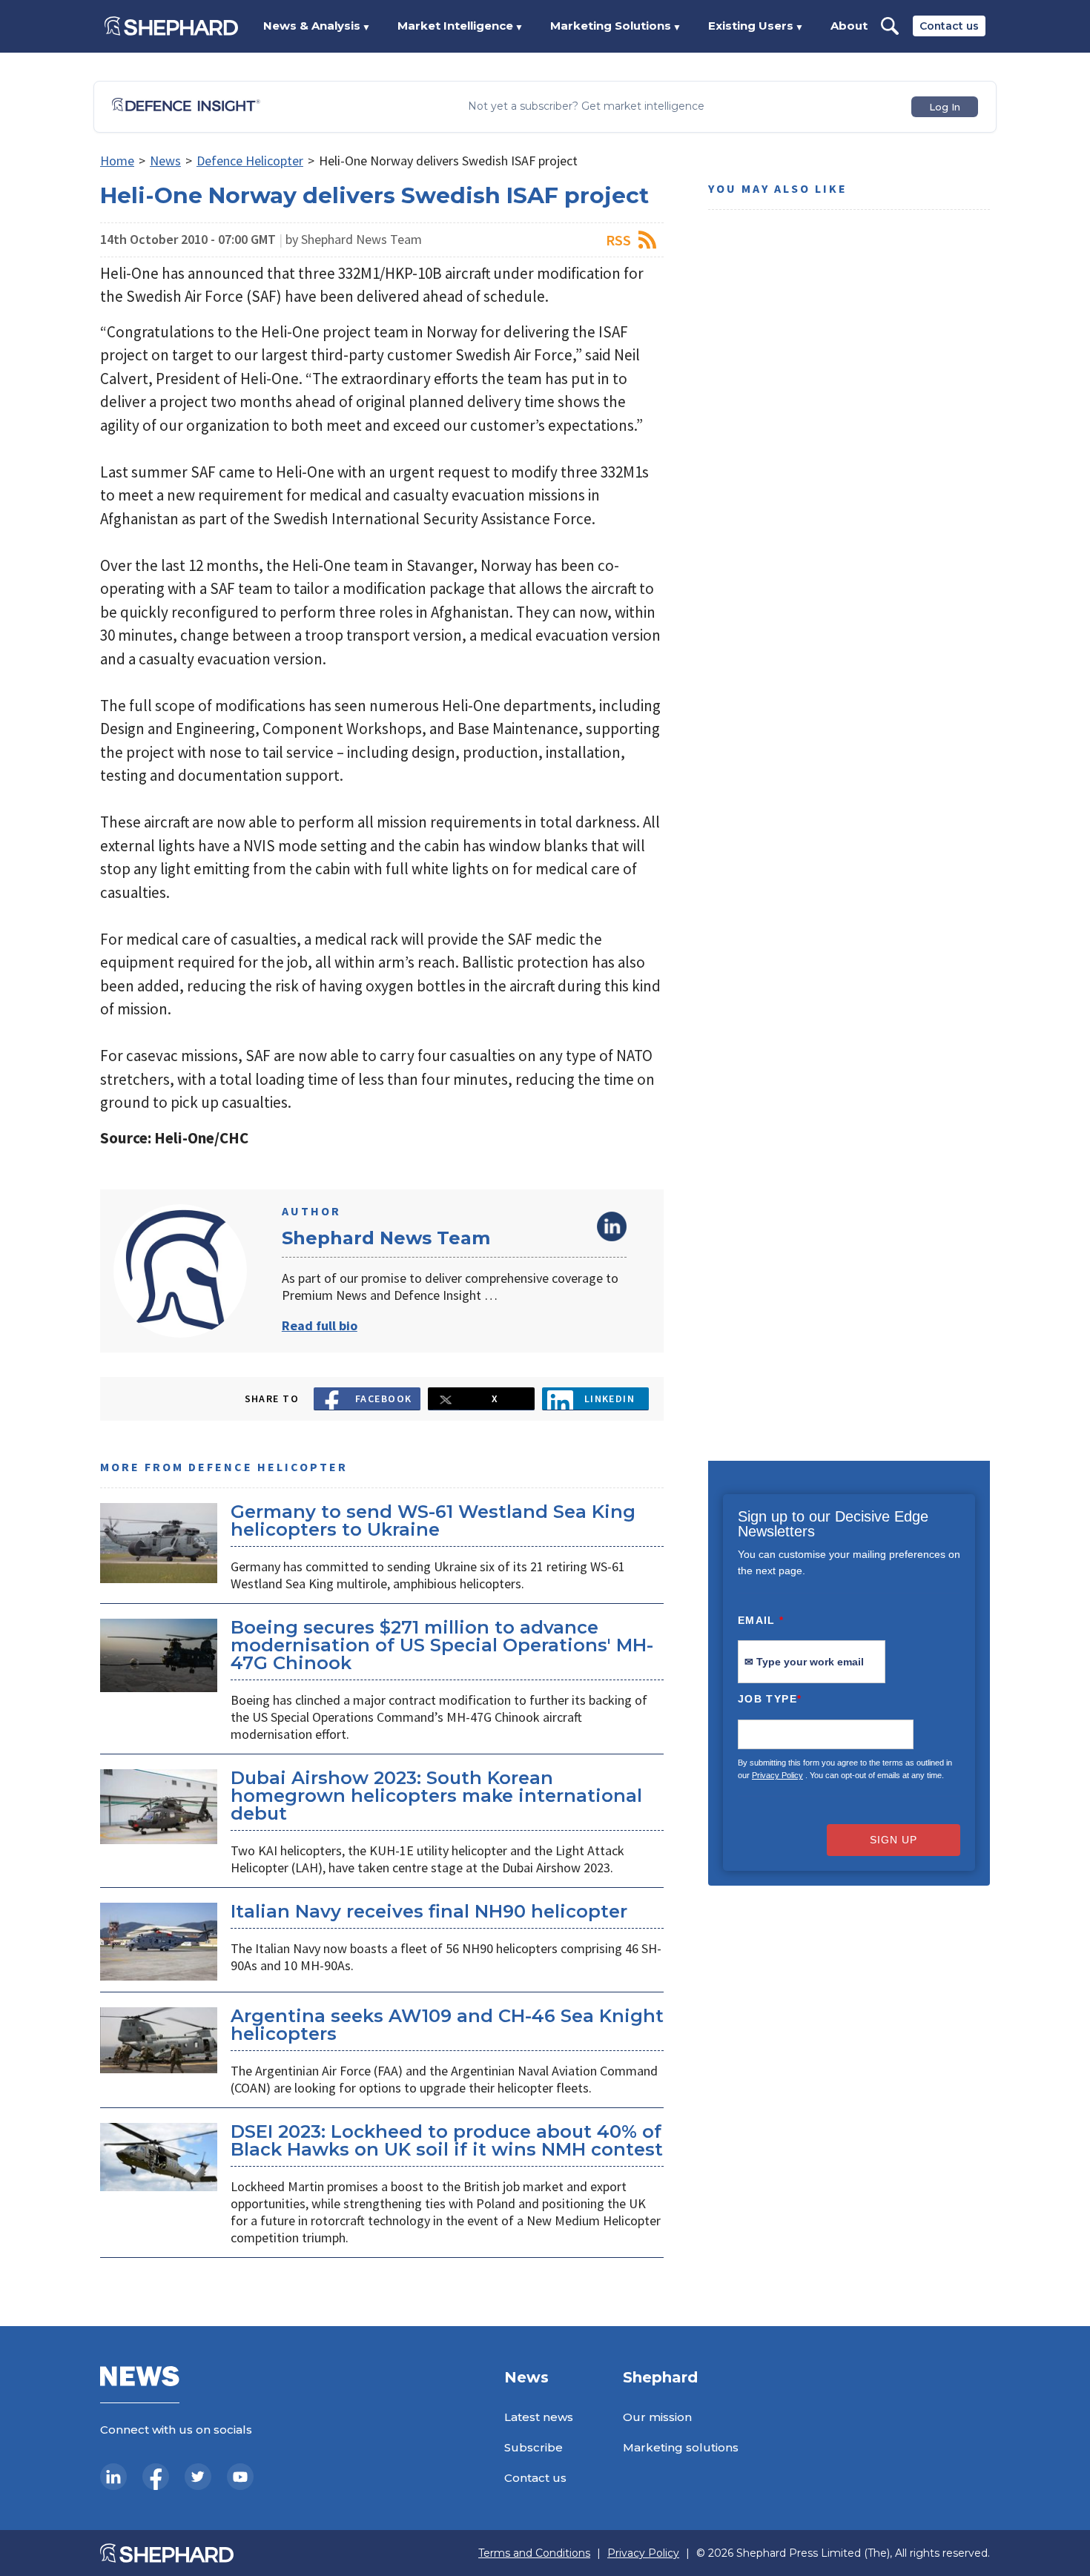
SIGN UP (894, 1840)
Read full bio (320, 1325)
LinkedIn (612, 1226)
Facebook (384, 1398)
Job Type (770, 1699)
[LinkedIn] (113, 2477)
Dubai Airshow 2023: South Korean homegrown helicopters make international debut (436, 1796)
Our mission (657, 2417)
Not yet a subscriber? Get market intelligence (586, 106)
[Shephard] (171, 26)
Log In (945, 107)
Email (761, 1620)
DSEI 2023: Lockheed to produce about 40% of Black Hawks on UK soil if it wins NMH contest (447, 2140)
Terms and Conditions (534, 2553)
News (165, 161)
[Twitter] (198, 2477)
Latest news (539, 2417)
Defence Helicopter (250, 161)
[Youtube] (240, 2477)
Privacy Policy (777, 1775)
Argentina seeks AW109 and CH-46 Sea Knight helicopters (447, 2025)
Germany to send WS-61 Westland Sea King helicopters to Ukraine (433, 1520)
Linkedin (610, 1398)
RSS (618, 240)
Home (117, 161)
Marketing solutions (681, 2447)
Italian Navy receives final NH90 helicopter (429, 1911)
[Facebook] (156, 2477)
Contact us (949, 26)
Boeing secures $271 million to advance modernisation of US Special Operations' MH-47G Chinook (442, 1645)
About (849, 26)
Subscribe (534, 2447)
